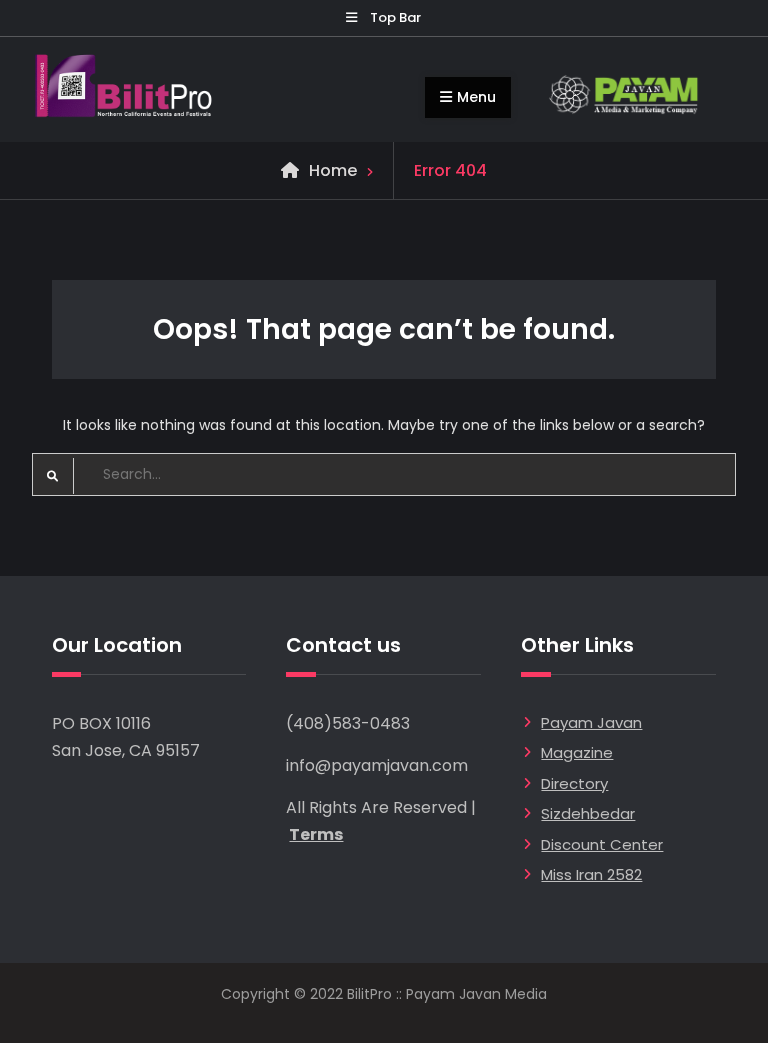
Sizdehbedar (588, 813)
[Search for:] (384, 474)
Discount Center (602, 844)
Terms (316, 834)
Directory (574, 783)
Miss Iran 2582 (591, 874)
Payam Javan (591, 722)
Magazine (577, 752)
